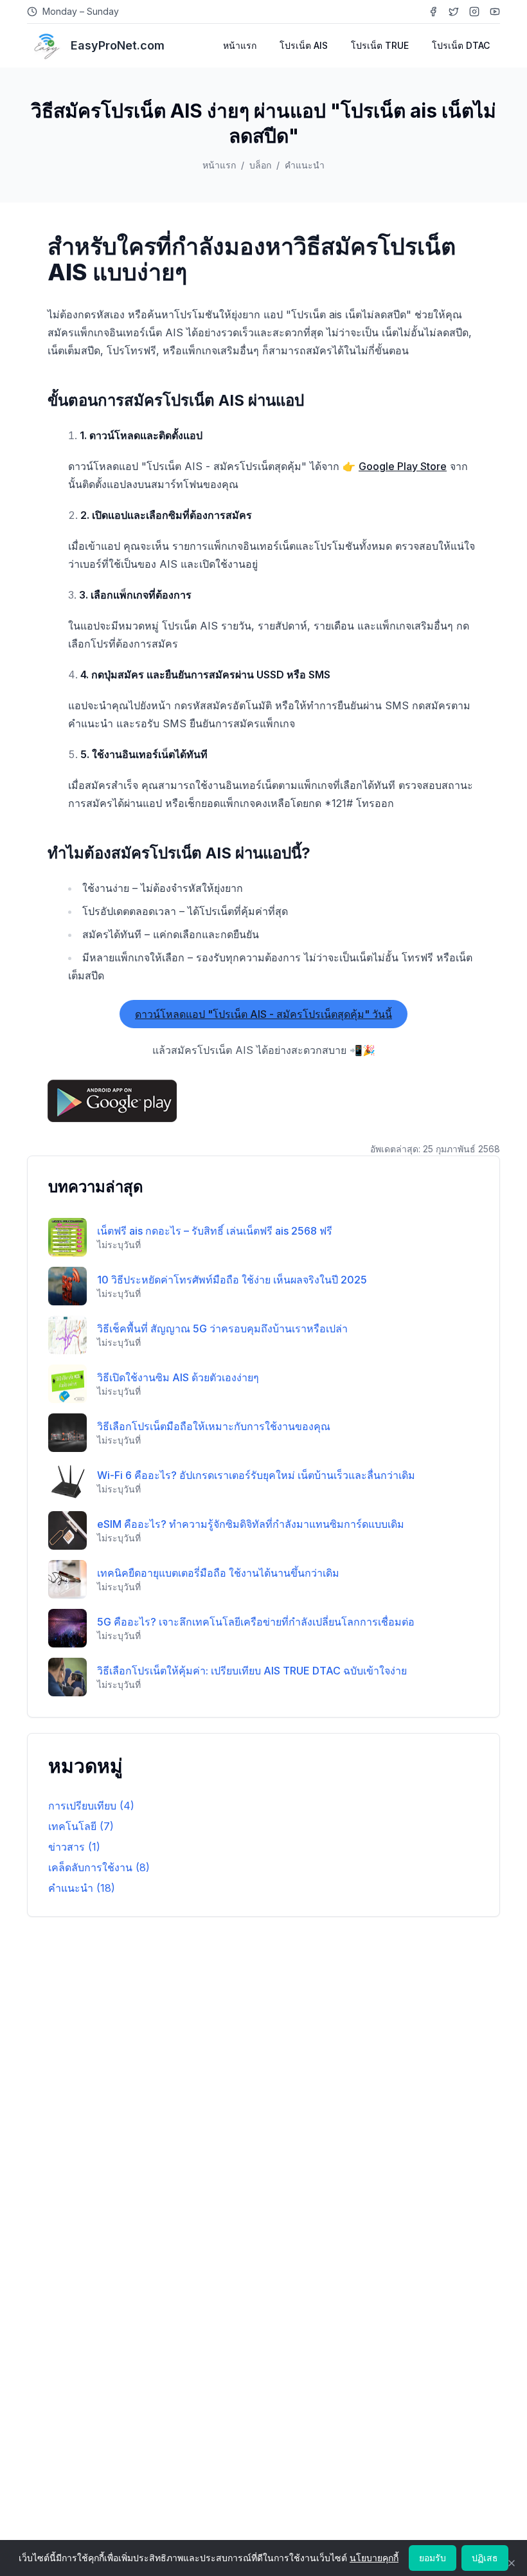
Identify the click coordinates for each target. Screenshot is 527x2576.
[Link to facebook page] (433, 12)
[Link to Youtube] (495, 12)
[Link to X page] (454, 12)
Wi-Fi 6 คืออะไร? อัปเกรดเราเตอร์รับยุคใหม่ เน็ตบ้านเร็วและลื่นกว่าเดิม (256, 1475)
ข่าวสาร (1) (74, 1847)
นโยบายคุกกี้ (374, 2558)
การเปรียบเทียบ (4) (91, 1806)
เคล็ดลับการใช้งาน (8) (99, 1867)
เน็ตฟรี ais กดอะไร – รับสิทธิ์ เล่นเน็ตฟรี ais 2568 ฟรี (215, 1231)
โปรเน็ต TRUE (380, 45)
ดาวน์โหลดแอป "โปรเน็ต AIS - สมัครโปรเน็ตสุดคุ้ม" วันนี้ (263, 1014)
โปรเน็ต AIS (304, 45)
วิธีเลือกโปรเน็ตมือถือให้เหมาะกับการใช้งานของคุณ (214, 1426)
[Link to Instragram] (474, 12)
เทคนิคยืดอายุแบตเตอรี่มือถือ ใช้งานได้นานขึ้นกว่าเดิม (218, 1573)
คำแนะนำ (305, 165)
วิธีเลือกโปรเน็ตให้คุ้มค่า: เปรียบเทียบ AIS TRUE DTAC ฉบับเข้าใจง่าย (252, 1671)
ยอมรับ (433, 2558)
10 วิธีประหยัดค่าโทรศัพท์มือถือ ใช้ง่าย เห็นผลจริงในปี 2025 (232, 1280)
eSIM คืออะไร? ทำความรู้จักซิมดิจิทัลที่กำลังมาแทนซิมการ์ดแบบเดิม (251, 1524)
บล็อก (260, 165)
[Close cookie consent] (512, 2563)
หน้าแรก (240, 45)
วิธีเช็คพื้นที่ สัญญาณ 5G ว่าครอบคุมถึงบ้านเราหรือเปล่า (222, 1329)
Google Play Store (403, 466)
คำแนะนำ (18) (82, 1888)
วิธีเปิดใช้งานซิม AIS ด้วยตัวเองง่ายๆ (178, 1377)
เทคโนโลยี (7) (81, 1826)
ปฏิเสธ (485, 2558)
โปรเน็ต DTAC (461, 45)
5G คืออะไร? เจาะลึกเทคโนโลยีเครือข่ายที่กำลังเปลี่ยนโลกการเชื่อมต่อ (256, 1622)
